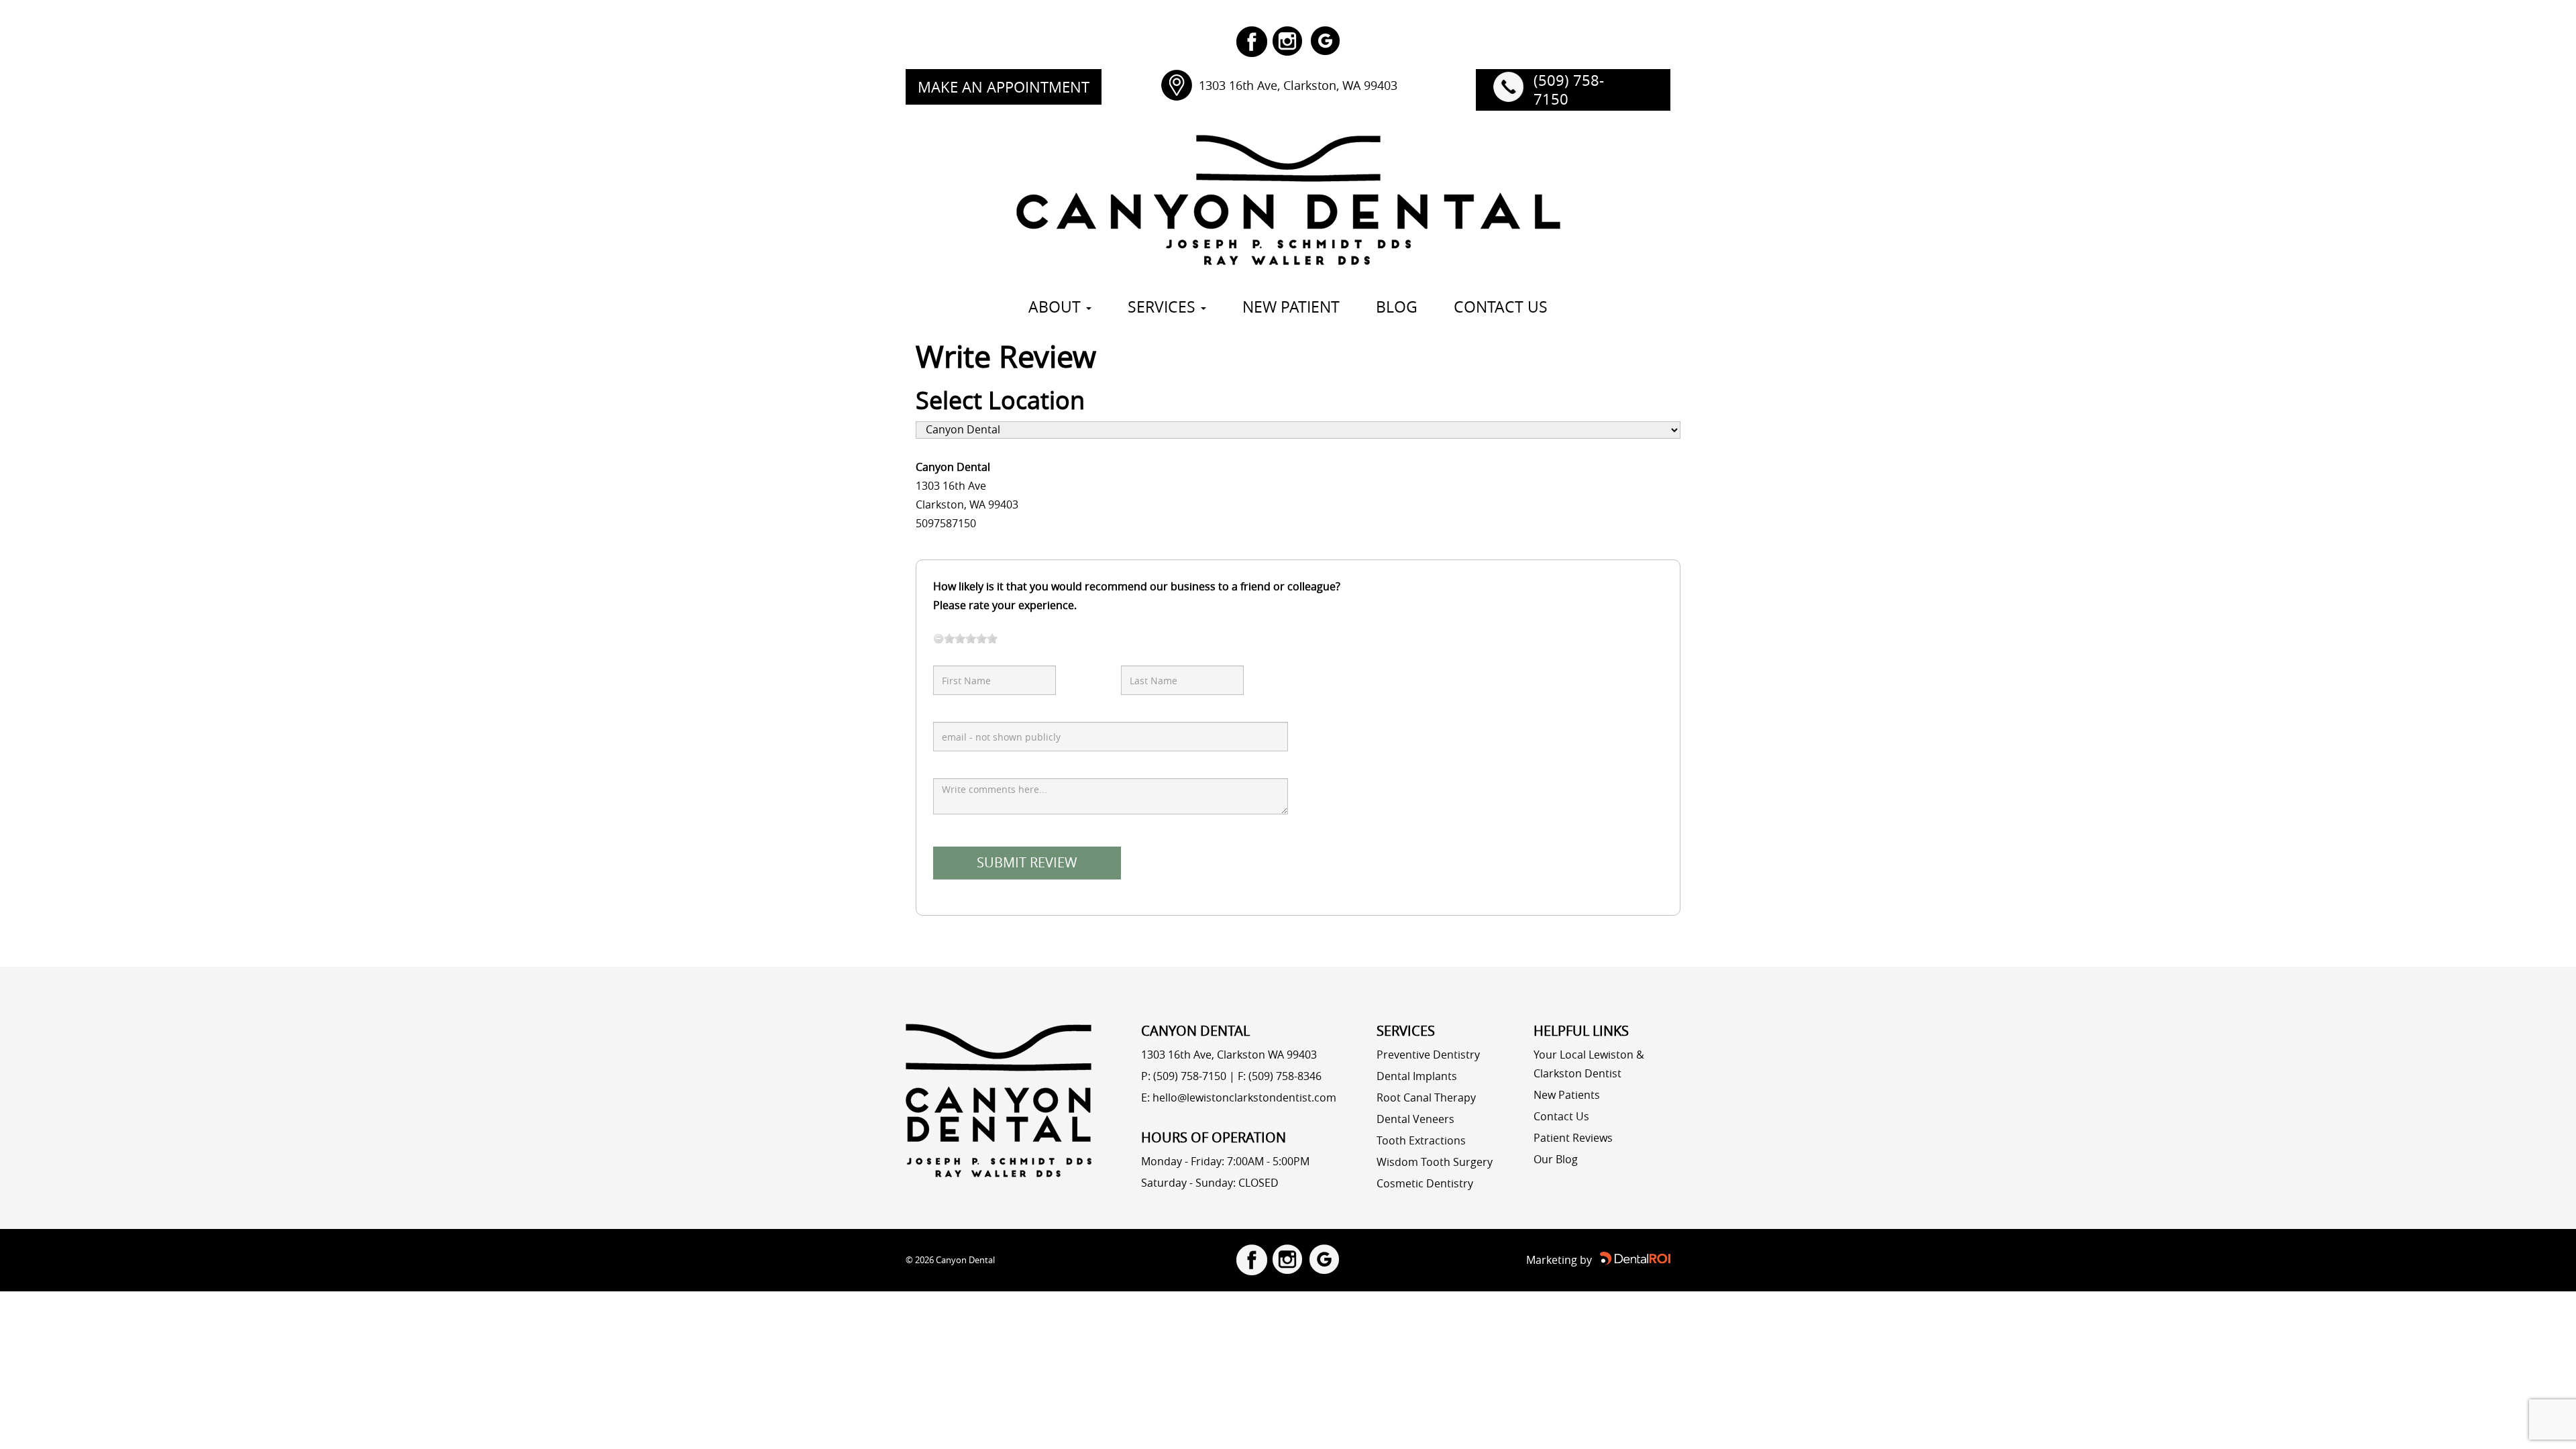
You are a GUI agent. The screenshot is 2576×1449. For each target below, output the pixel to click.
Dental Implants (1417, 1076)
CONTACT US (1501, 307)
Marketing (1552, 1260)
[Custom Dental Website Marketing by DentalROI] (1635, 1258)
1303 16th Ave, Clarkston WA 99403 (1229, 1055)
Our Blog (1556, 1159)
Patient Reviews (1573, 1138)
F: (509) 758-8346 (1280, 1076)
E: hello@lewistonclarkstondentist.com (1239, 1097)
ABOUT (1057, 307)
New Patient (1291, 307)
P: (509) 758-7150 (1184, 1076)
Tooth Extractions (1421, 1140)
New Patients (1567, 1095)
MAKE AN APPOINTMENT (1004, 87)
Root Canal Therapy (1426, 1097)
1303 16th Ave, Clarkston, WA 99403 (1298, 85)
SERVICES (1164, 307)
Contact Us (1561, 1116)
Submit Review (1027, 862)
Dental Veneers (1415, 1119)
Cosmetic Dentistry (1425, 1183)
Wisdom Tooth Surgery (1435, 1162)
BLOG (1397, 307)
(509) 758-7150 (1569, 90)
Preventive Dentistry (1428, 1055)
